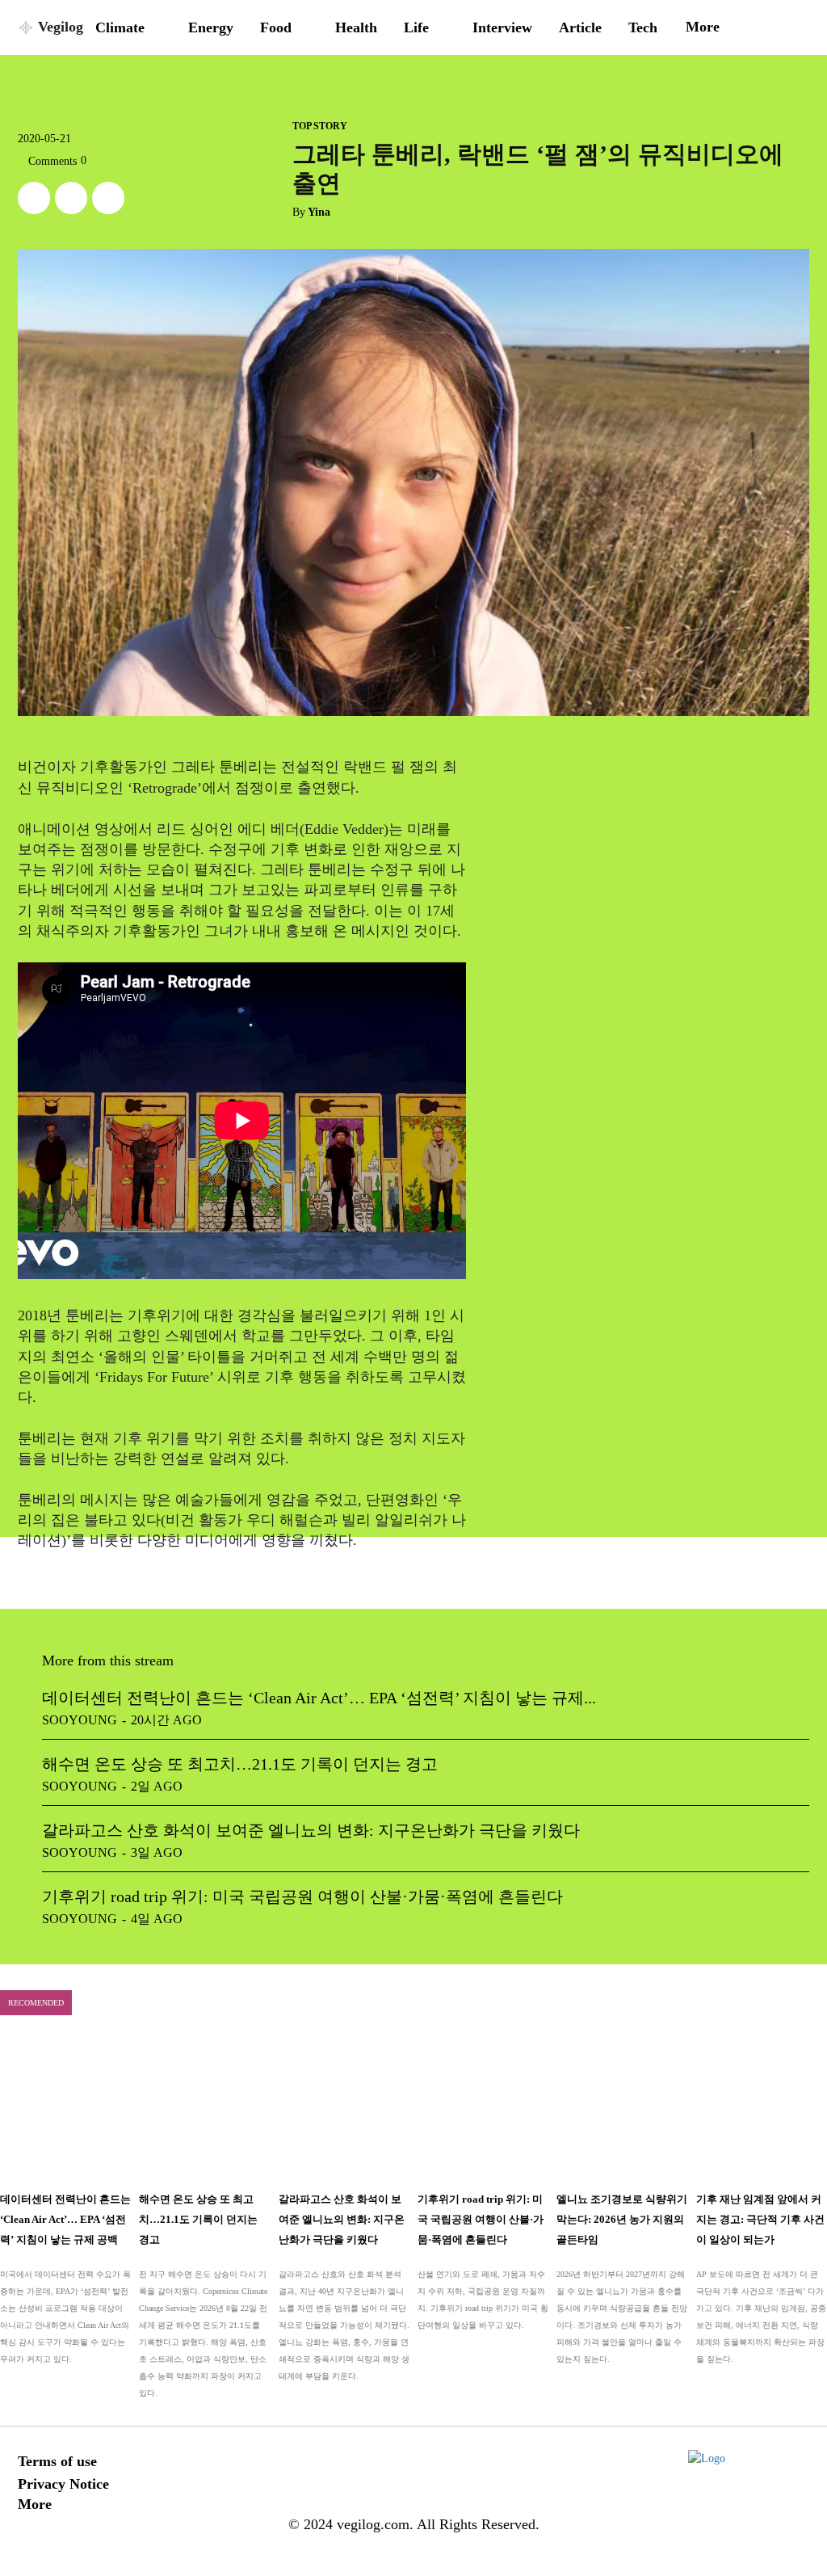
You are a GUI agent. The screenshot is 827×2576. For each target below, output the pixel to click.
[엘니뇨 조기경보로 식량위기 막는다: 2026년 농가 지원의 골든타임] (622, 2109)
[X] (34, 198)
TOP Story (320, 126)
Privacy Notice (63, 2484)
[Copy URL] (108, 198)
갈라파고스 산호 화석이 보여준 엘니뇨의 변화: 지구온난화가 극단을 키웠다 (311, 1830)
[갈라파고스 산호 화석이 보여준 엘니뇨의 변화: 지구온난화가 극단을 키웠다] (344, 2109)
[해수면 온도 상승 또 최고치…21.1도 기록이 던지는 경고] (204, 2109)
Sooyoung (80, 1720)
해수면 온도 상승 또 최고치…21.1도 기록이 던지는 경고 (240, 1764)
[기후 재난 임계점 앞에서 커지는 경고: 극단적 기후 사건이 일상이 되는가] (762, 2109)
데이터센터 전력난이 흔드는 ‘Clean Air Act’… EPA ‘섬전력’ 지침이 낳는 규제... (319, 1698)
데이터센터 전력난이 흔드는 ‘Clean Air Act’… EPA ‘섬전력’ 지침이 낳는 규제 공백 (65, 2219)
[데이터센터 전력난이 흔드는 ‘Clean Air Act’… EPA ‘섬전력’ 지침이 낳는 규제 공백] (65, 2109)
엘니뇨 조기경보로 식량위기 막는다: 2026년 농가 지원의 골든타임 (622, 2219)
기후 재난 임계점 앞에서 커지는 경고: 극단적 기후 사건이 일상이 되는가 (760, 2219)
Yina (319, 212)
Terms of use (57, 2461)
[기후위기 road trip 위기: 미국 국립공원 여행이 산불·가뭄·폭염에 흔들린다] (483, 2109)
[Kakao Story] (71, 198)
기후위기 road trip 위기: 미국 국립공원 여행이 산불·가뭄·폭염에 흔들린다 (302, 1896)
